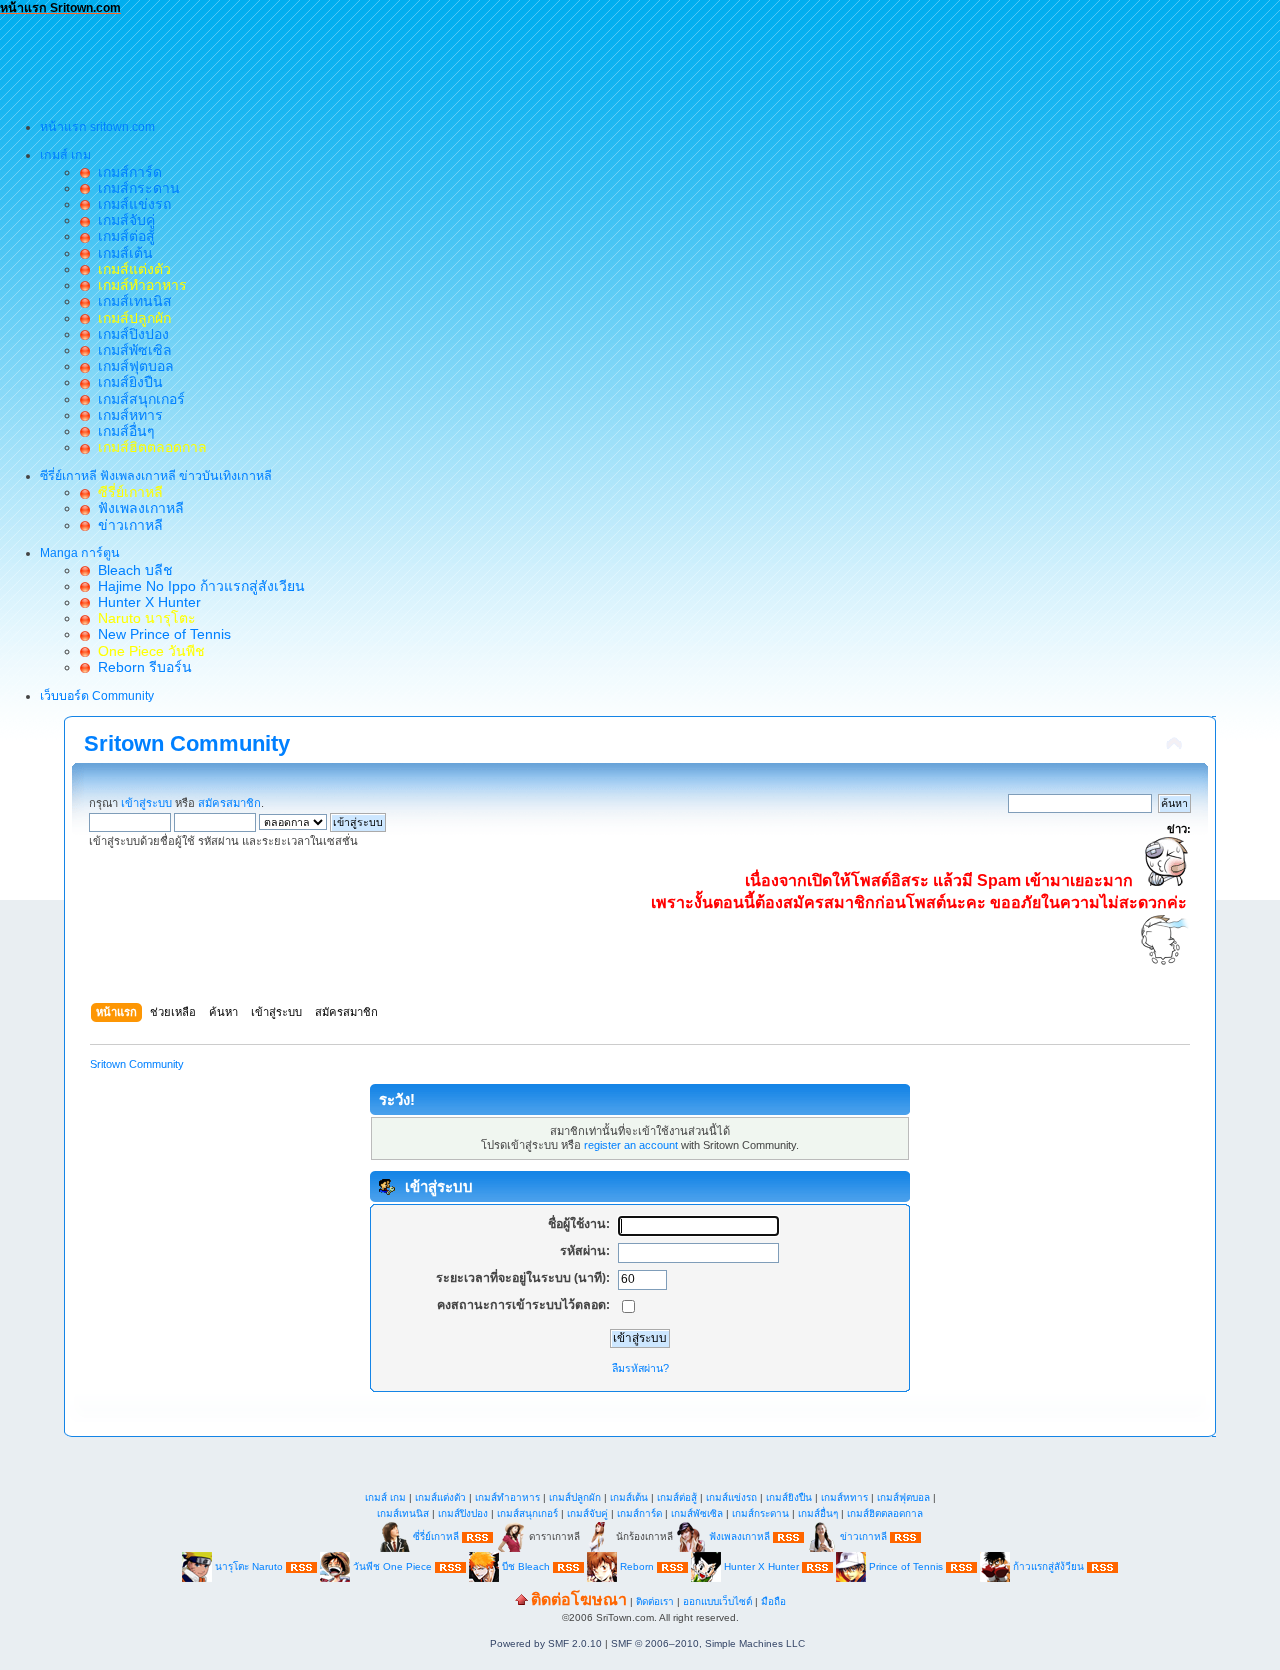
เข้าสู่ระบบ (146, 803)
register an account (631, 1145)
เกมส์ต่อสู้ (122, 236)
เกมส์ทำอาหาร (507, 1497)
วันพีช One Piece (394, 1566)
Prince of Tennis (906, 1566)
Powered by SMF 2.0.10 (546, 1643)
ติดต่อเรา (655, 1601)
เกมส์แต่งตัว (440, 1497)
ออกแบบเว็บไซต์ (717, 1601)
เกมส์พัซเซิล (131, 350)
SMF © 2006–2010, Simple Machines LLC (708, 1643)
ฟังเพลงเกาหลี (137, 508)
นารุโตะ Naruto (249, 1566)
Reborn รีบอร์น (141, 667)
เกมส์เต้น (121, 253)
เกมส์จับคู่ (122, 220)
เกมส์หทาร (126, 415)
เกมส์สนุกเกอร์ (137, 399)
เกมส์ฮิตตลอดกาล (885, 1513)
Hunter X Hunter (145, 602)
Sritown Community (187, 743)
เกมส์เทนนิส (131, 301)
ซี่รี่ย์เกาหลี (436, 1536)
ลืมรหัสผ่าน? (640, 1368)
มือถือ (773, 1601)
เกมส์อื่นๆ (122, 431)
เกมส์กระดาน (135, 188)
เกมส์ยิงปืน (126, 382)
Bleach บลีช (131, 570)
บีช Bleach (526, 1566)
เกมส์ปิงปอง (129, 334)
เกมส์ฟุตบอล (132, 366)
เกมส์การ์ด (126, 172)
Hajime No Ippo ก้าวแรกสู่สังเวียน (197, 586)
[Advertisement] (364, 61)
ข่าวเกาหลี (126, 525)
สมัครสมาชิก (229, 803)
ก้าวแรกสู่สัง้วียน (1048, 1566)
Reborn (637, 1566)
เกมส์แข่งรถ (130, 204)
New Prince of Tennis (160, 634)
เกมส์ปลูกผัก (575, 1497)
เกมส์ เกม (385, 1497)
